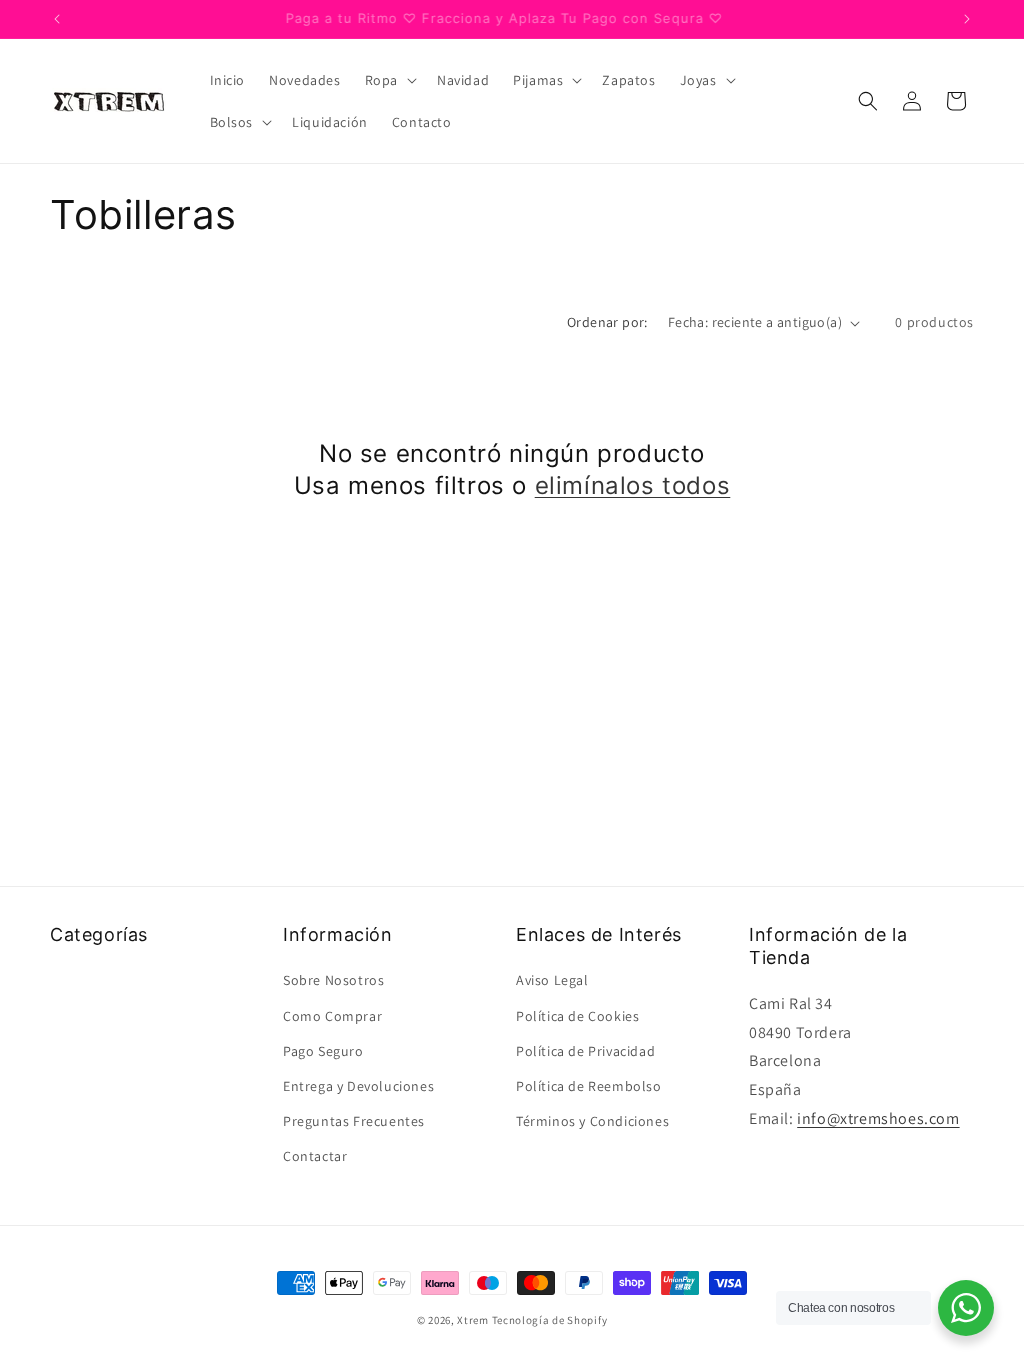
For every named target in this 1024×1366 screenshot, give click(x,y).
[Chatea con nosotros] (966, 1308)
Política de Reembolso (589, 1086)
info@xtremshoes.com (878, 1118)
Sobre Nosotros (333, 980)
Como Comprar (332, 1016)
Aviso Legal (552, 980)
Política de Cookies (577, 1016)
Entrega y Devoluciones (358, 1086)
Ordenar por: (607, 322)
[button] (389, 80)
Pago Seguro (323, 1051)
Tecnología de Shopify (550, 1320)
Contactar (315, 1156)
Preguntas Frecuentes (354, 1121)
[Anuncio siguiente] (967, 19)
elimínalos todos (633, 485)
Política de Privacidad (585, 1051)
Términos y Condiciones (592, 1121)
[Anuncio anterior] (57, 19)
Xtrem (473, 1320)
